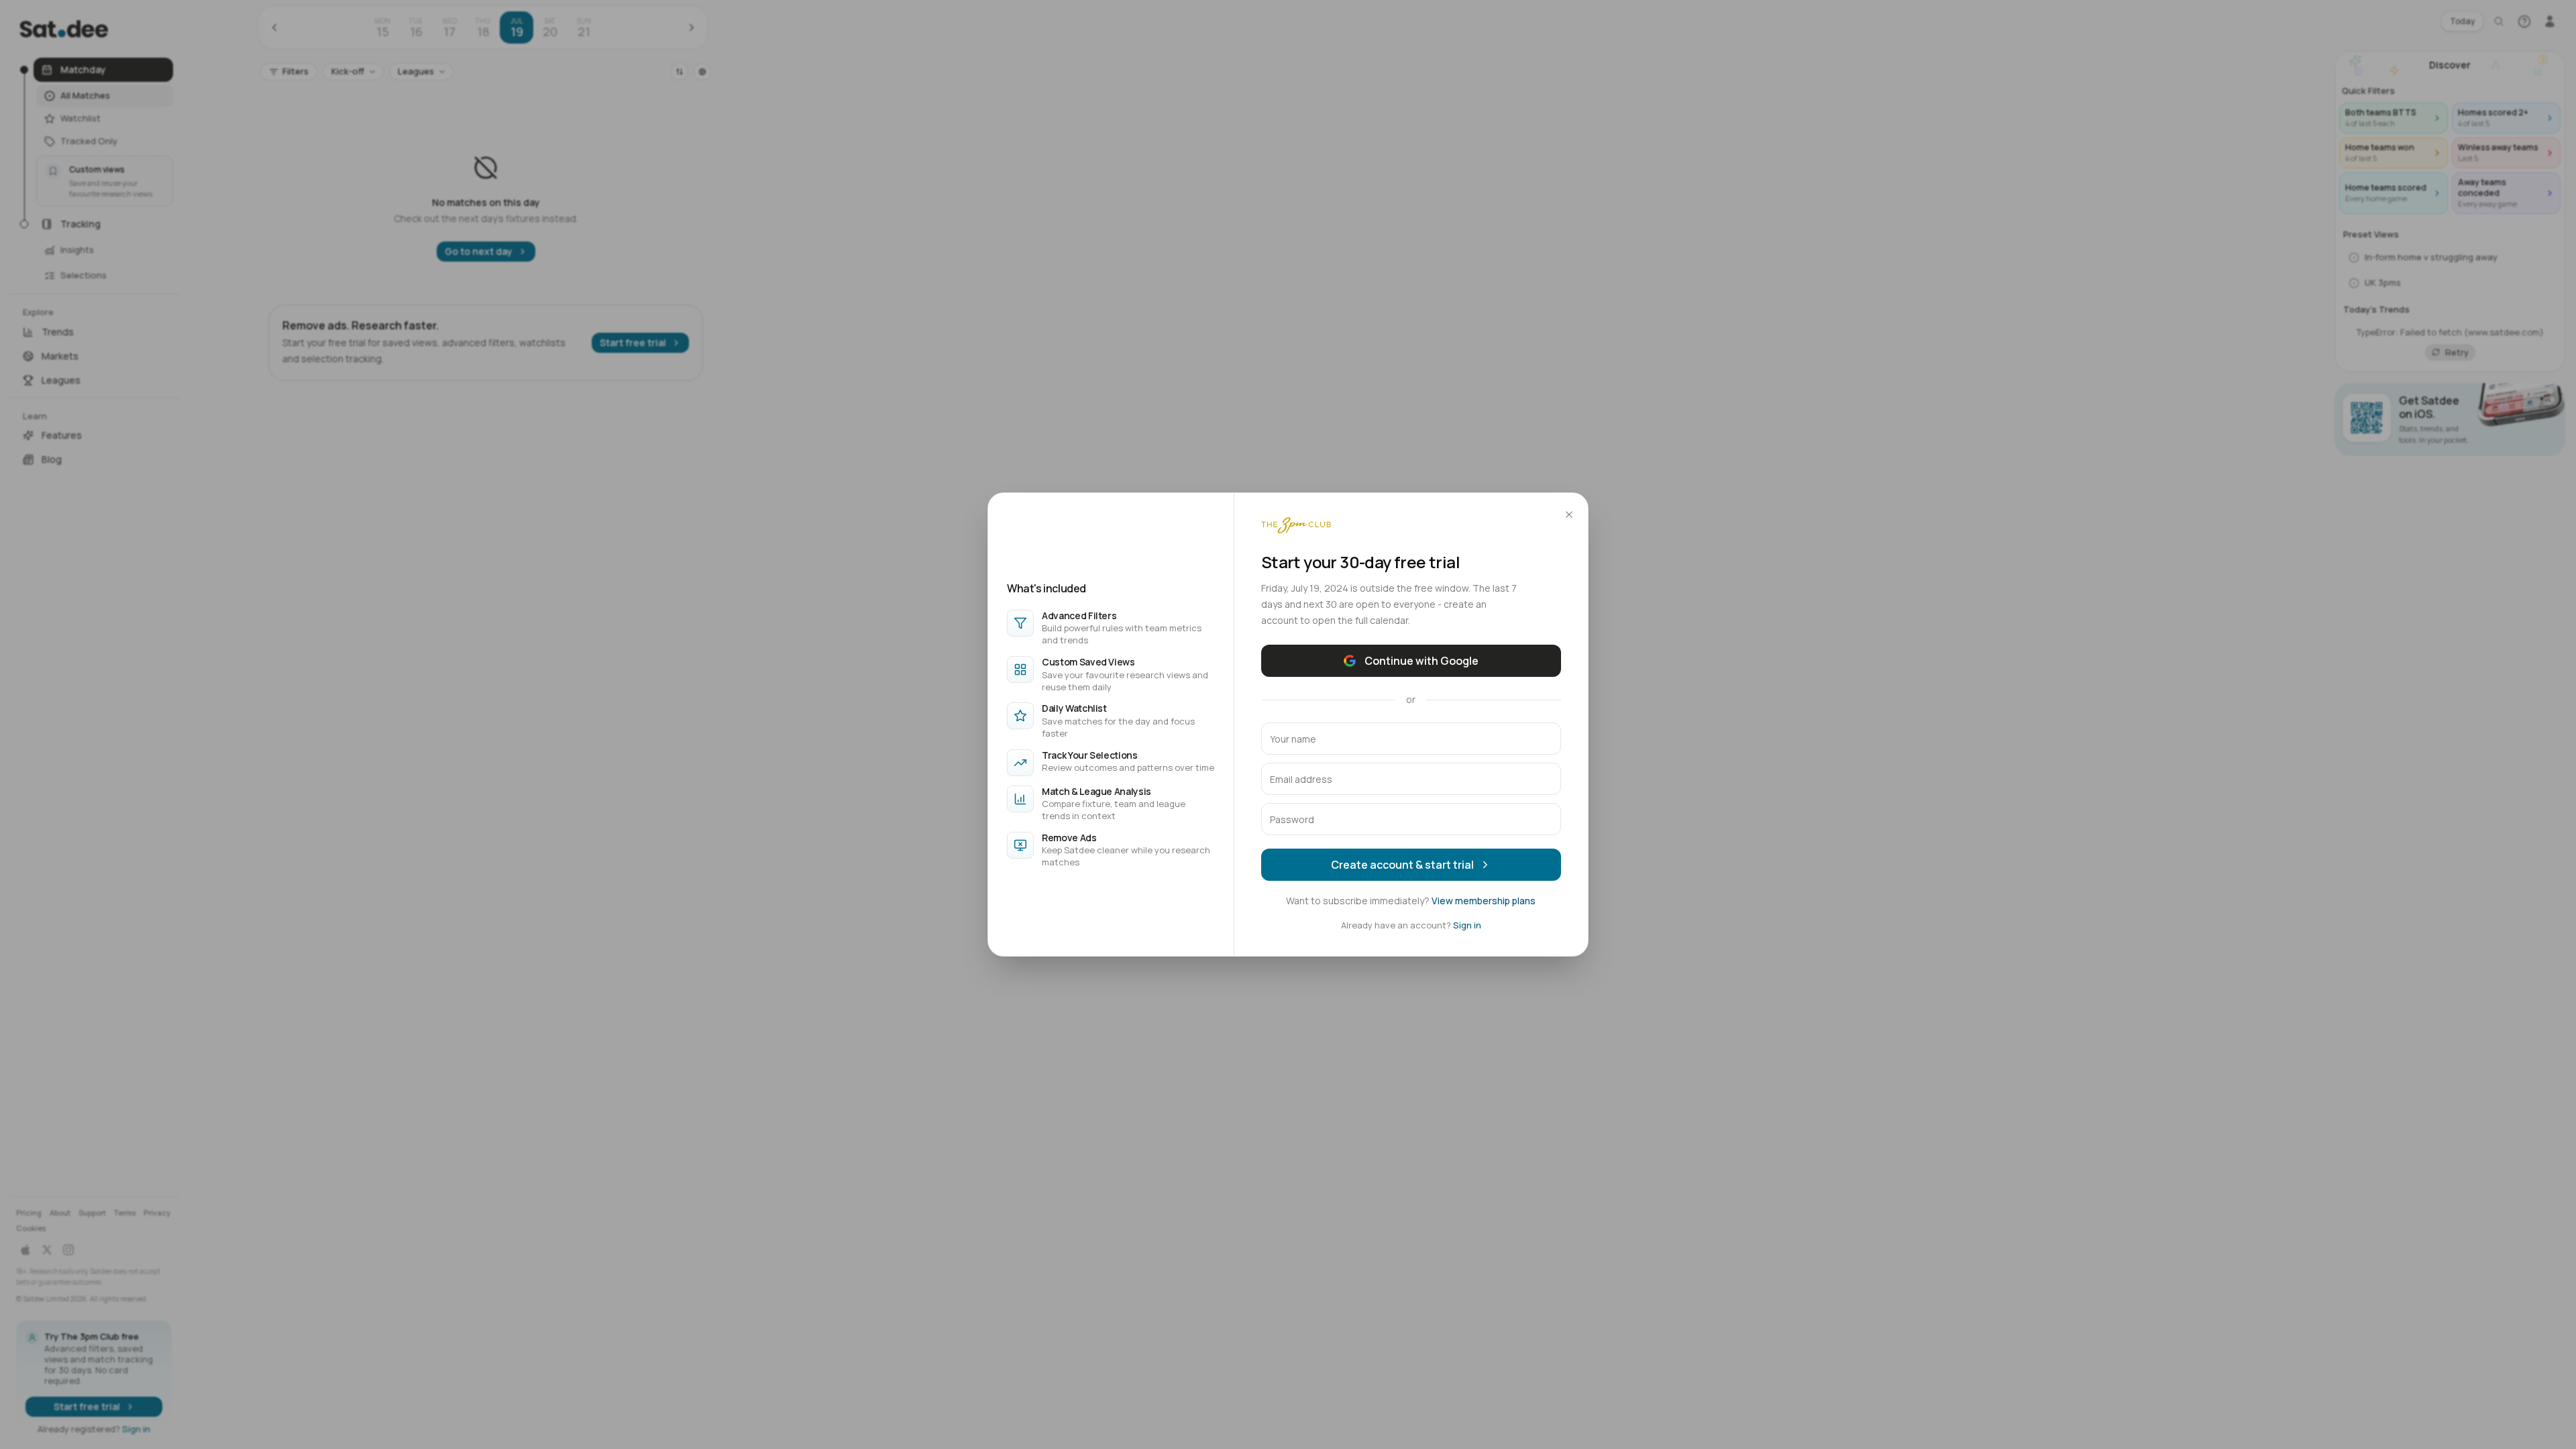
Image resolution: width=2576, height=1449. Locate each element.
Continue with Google (1421, 661)
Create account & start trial (1402, 865)
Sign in (1467, 925)
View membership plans (1484, 901)
